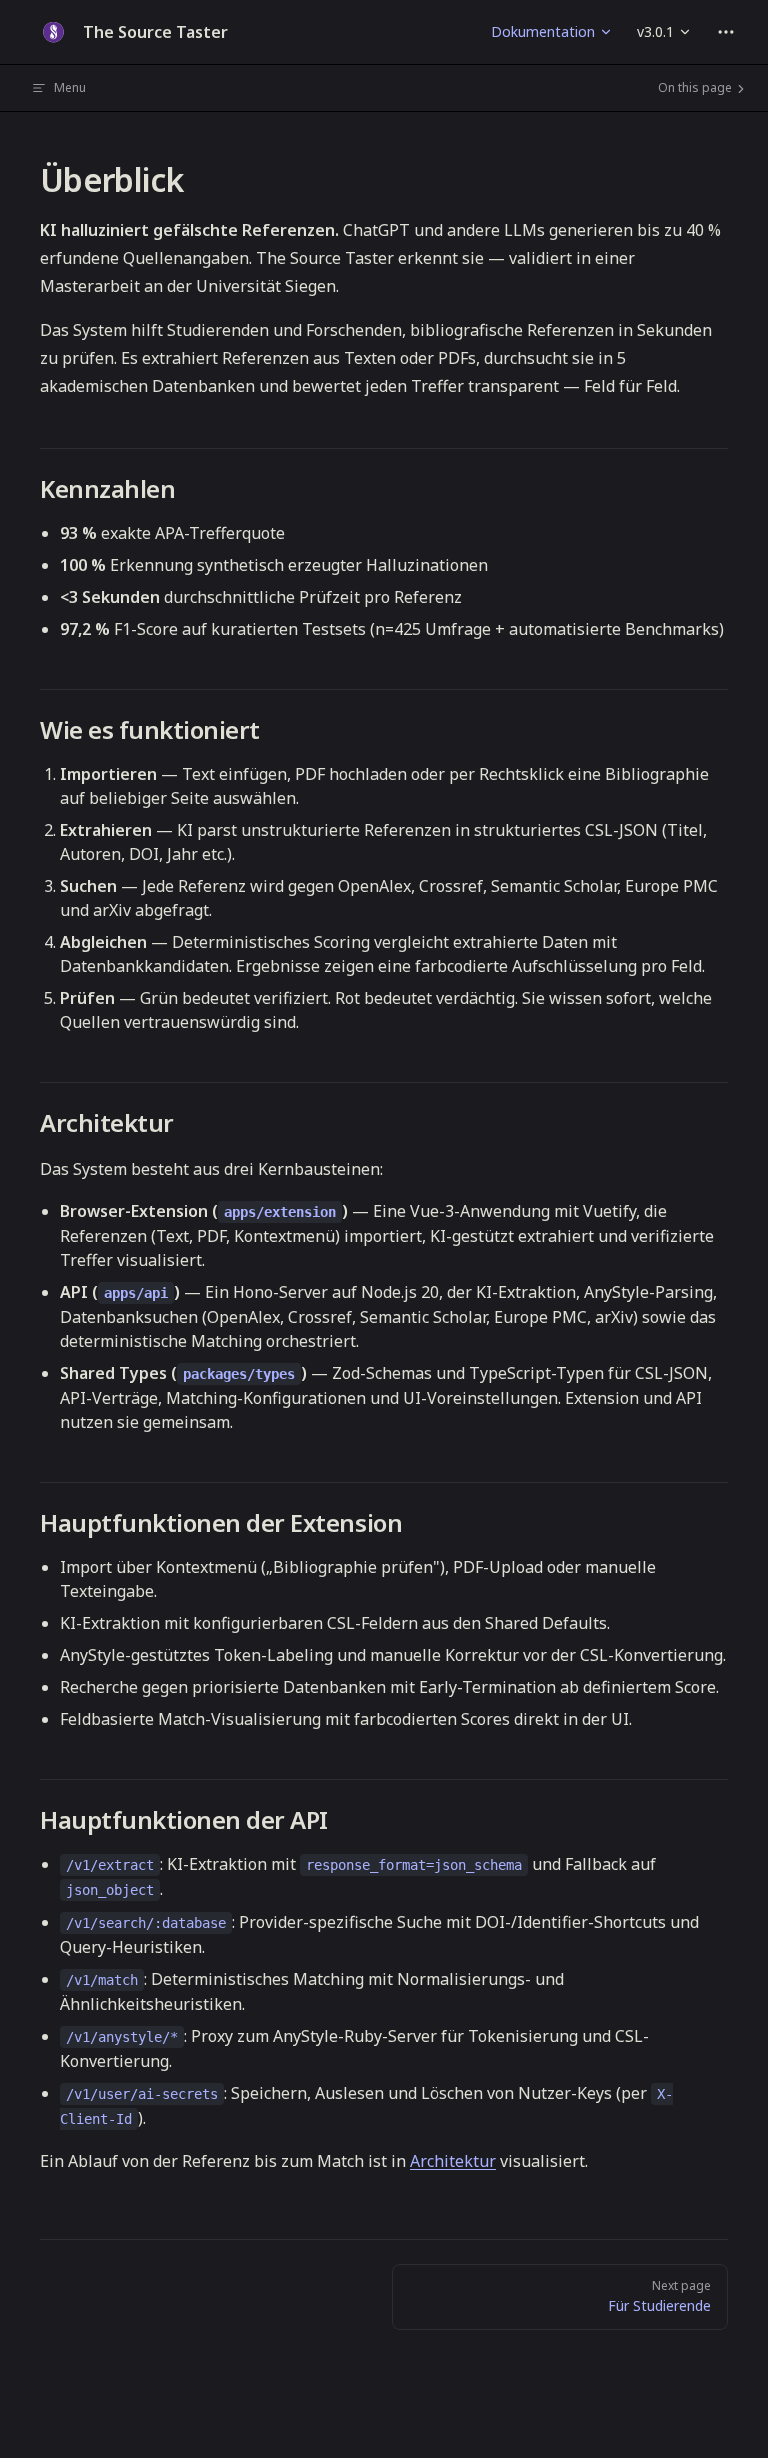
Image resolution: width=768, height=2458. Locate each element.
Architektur (453, 2161)
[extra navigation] (726, 32)
